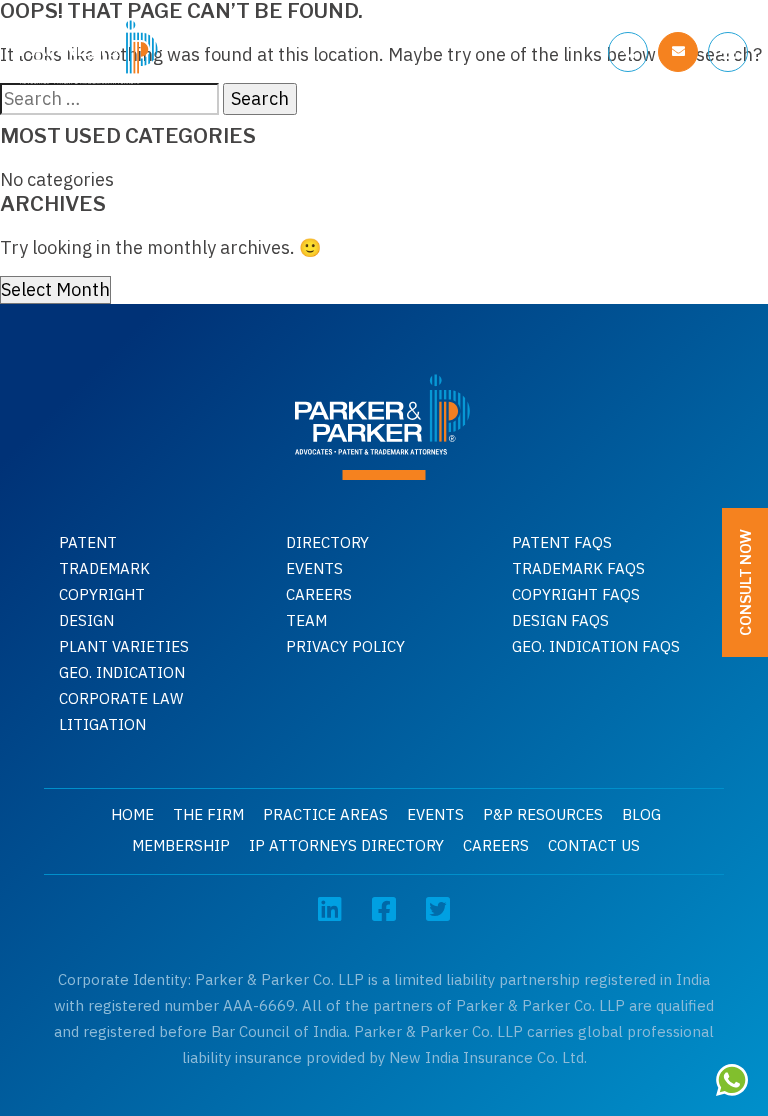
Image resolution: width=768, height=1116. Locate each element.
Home (132, 814)
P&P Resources (543, 814)
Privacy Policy (345, 646)
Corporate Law (121, 698)
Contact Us (594, 845)
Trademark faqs (578, 568)
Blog (641, 814)
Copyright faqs (576, 594)
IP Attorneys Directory (346, 845)
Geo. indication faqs (596, 646)
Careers (319, 594)
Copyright (102, 594)
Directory (327, 542)
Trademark (104, 568)
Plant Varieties (124, 646)
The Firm (208, 814)
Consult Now (745, 582)
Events (314, 568)
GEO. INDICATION (122, 672)
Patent (88, 542)
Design (86, 620)
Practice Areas (325, 814)
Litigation (102, 724)
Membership (181, 845)
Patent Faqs (562, 542)
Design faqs (560, 620)
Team (306, 620)
